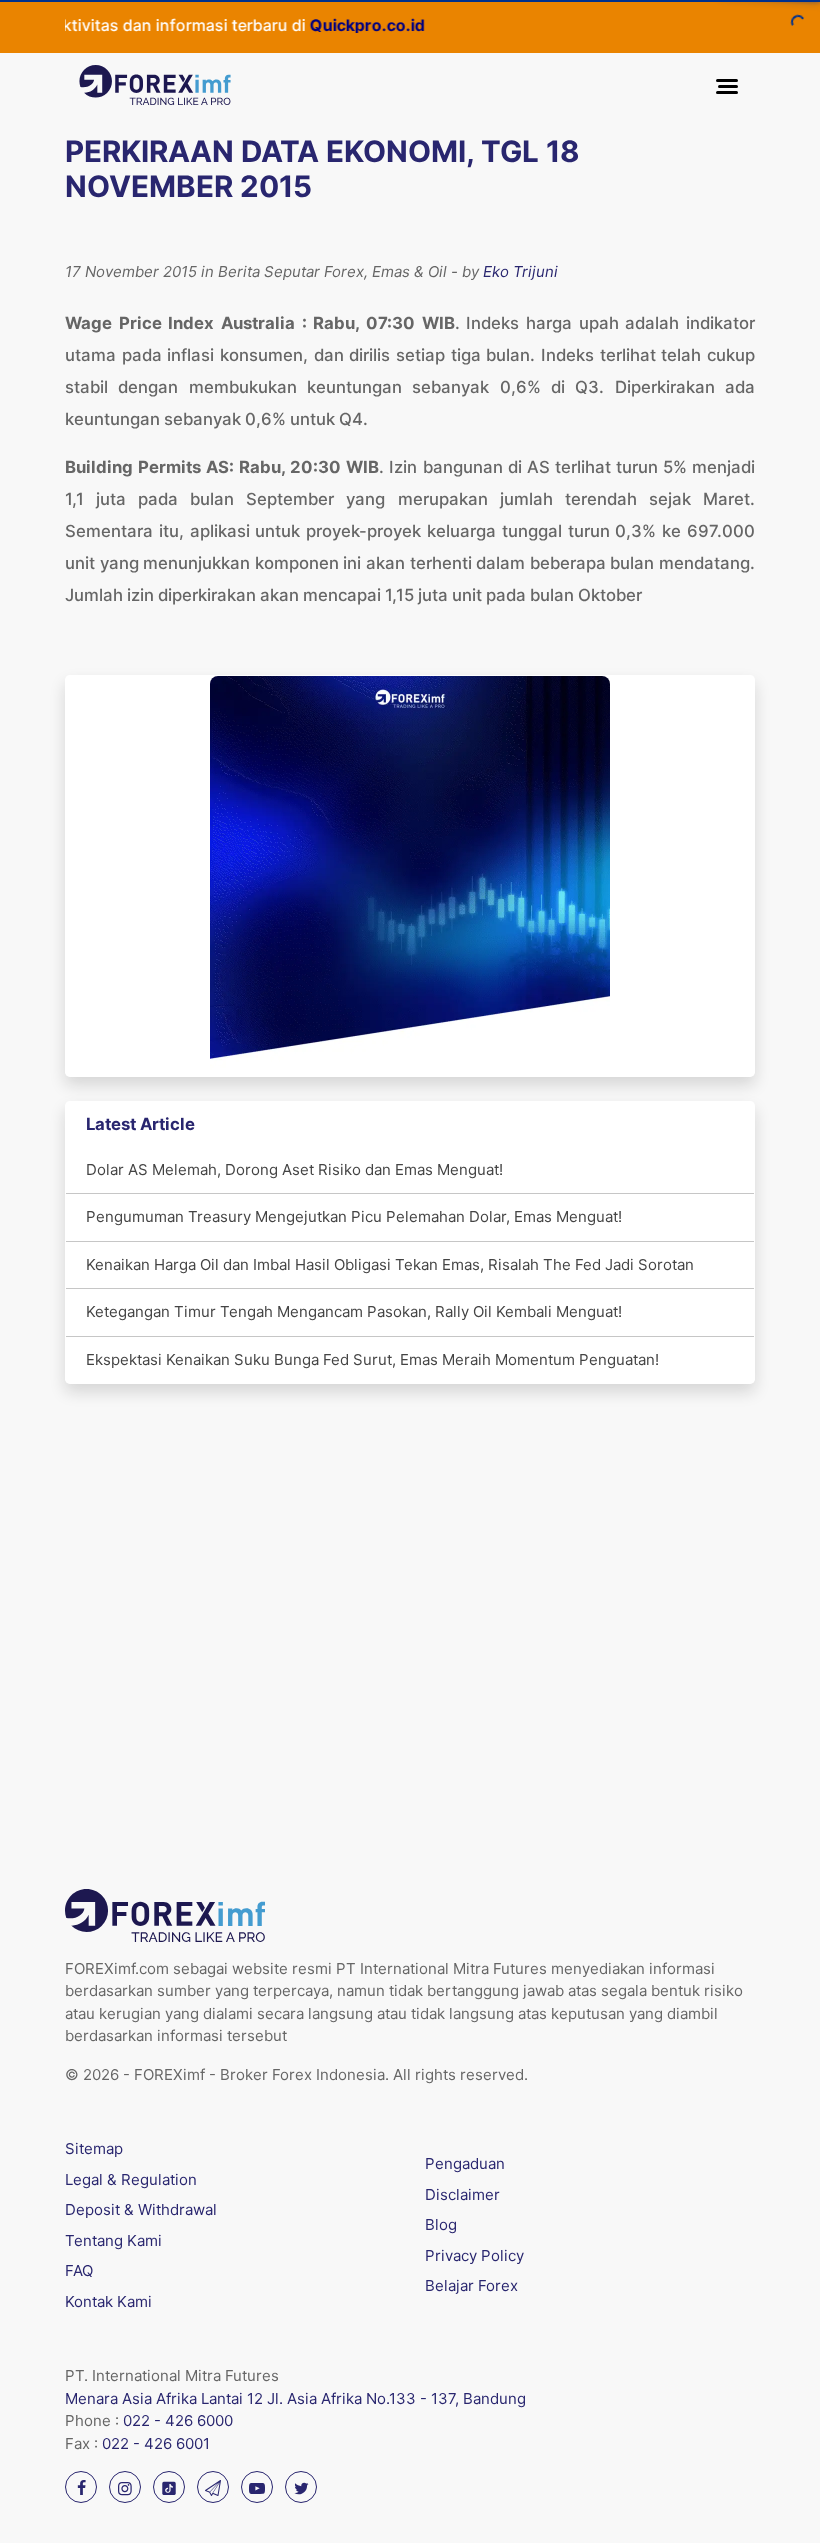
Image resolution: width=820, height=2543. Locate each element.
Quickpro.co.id (321, 25)
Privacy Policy (474, 2255)
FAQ (79, 2270)
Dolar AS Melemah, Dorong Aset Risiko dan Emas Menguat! (294, 1169)
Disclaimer (462, 2194)
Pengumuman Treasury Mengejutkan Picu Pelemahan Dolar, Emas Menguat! (354, 1216)
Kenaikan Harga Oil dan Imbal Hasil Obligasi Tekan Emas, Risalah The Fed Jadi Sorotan (390, 1264)
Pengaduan (465, 2163)
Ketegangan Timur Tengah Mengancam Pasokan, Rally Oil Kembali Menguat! (354, 1311)
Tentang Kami (113, 2240)
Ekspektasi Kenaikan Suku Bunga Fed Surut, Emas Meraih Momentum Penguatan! (372, 1359)
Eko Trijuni (520, 271)
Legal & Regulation (131, 2179)
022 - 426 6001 (156, 2443)
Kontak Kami (108, 2301)
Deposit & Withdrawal (141, 2209)
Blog (441, 2224)
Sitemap (94, 2148)
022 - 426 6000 (178, 2420)
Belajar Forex (471, 2285)
